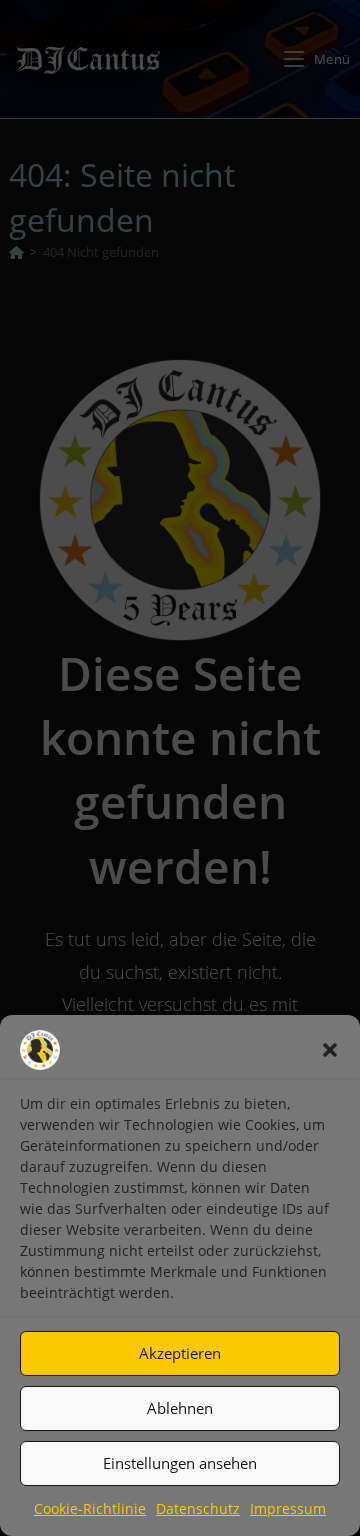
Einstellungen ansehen (180, 1463)
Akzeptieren (180, 1353)
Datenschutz (198, 1508)
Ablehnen (180, 1408)
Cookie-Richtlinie (90, 1508)
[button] (330, 1050)
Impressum (288, 1508)
